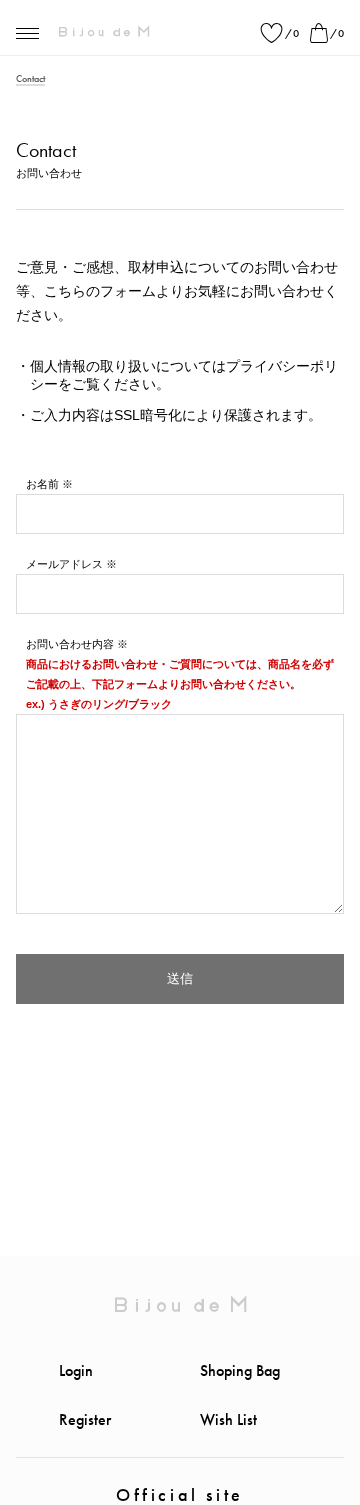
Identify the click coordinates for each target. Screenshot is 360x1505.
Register (85, 1419)
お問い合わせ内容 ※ (77, 644)
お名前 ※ (49, 484)
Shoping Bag (240, 1370)
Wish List (228, 1419)
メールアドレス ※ (71, 564)
